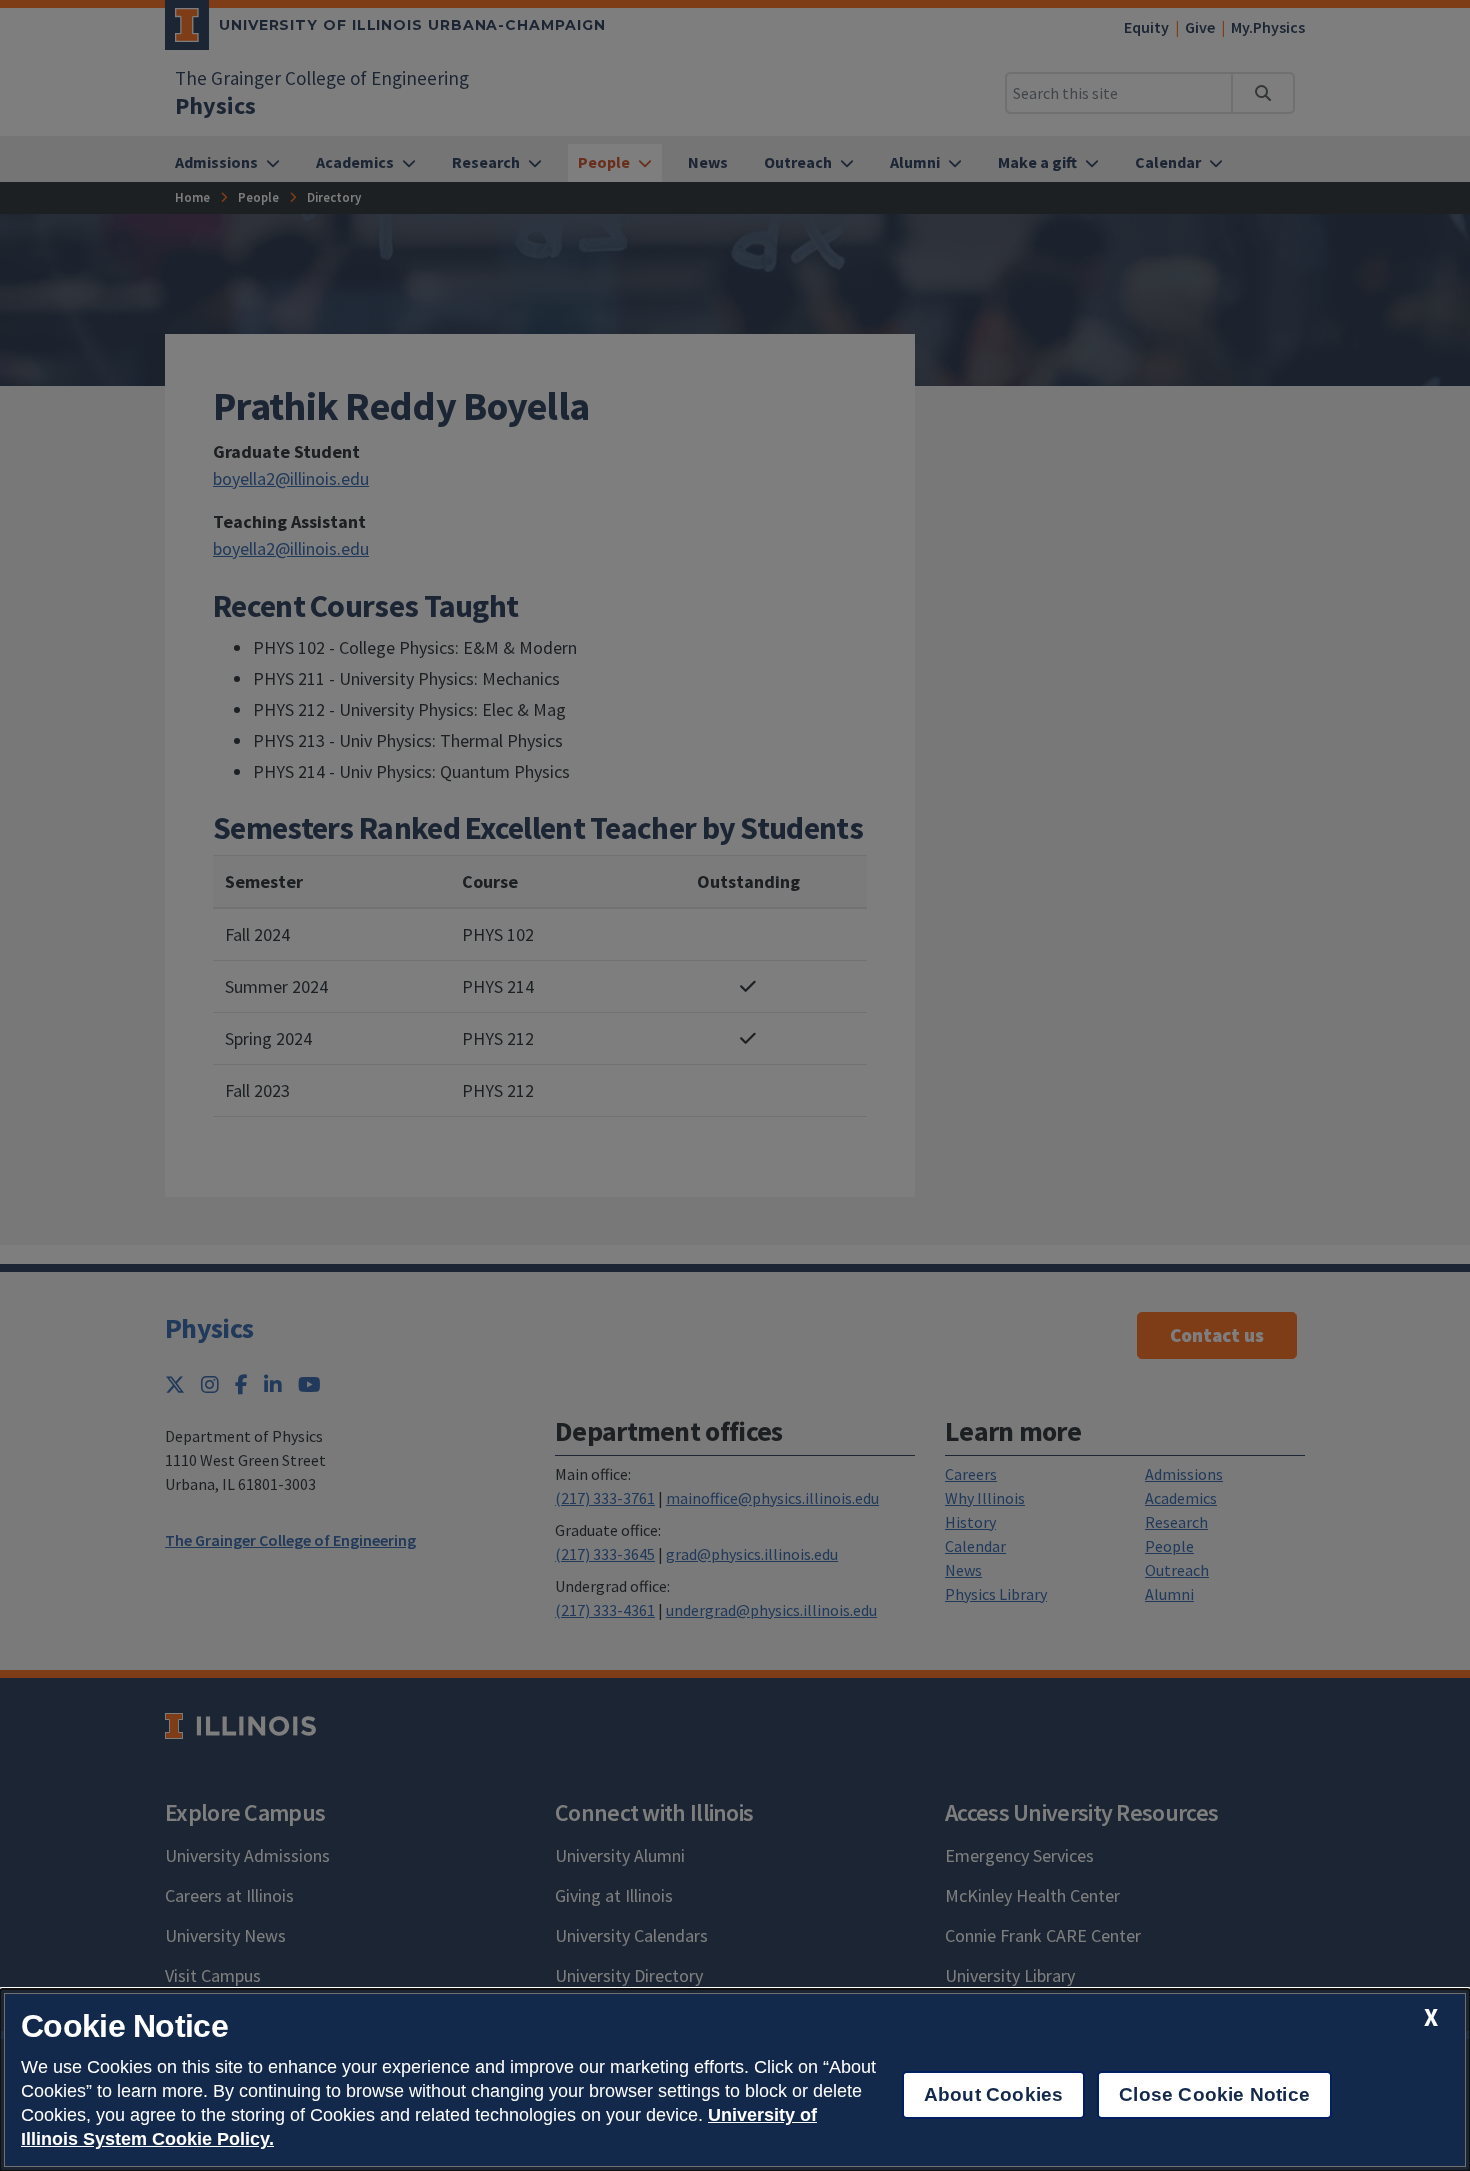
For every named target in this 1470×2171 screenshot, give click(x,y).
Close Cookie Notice (1214, 2094)
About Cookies (993, 2094)
